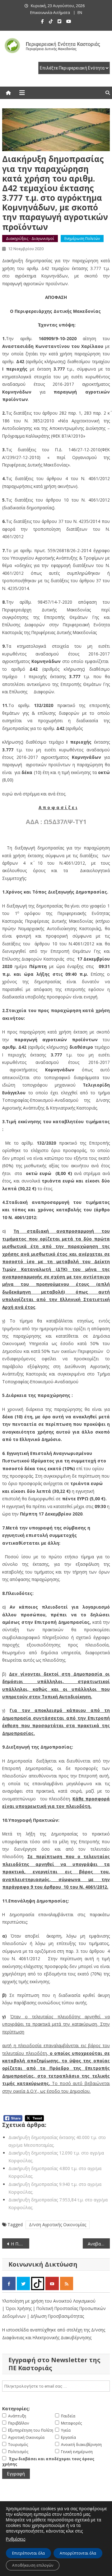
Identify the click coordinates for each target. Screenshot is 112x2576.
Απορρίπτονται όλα (78, 2553)
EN (80, 13)
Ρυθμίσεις (16, 2539)
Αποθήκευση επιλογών (33, 2565)
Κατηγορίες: (16, 2409)
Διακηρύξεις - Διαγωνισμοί (30, 239)
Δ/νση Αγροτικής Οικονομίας (58, 2225)
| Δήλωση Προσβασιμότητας (56, 2316)
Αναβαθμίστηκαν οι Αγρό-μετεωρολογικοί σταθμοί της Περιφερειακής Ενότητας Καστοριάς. (99, 2244)
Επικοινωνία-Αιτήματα (50, 13)
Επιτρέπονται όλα (28, 2553)
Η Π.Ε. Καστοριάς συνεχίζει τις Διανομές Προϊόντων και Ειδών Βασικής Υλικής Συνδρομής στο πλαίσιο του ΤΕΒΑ (20, 2244)
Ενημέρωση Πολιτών (82, 239)
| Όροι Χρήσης (18, 2308)
